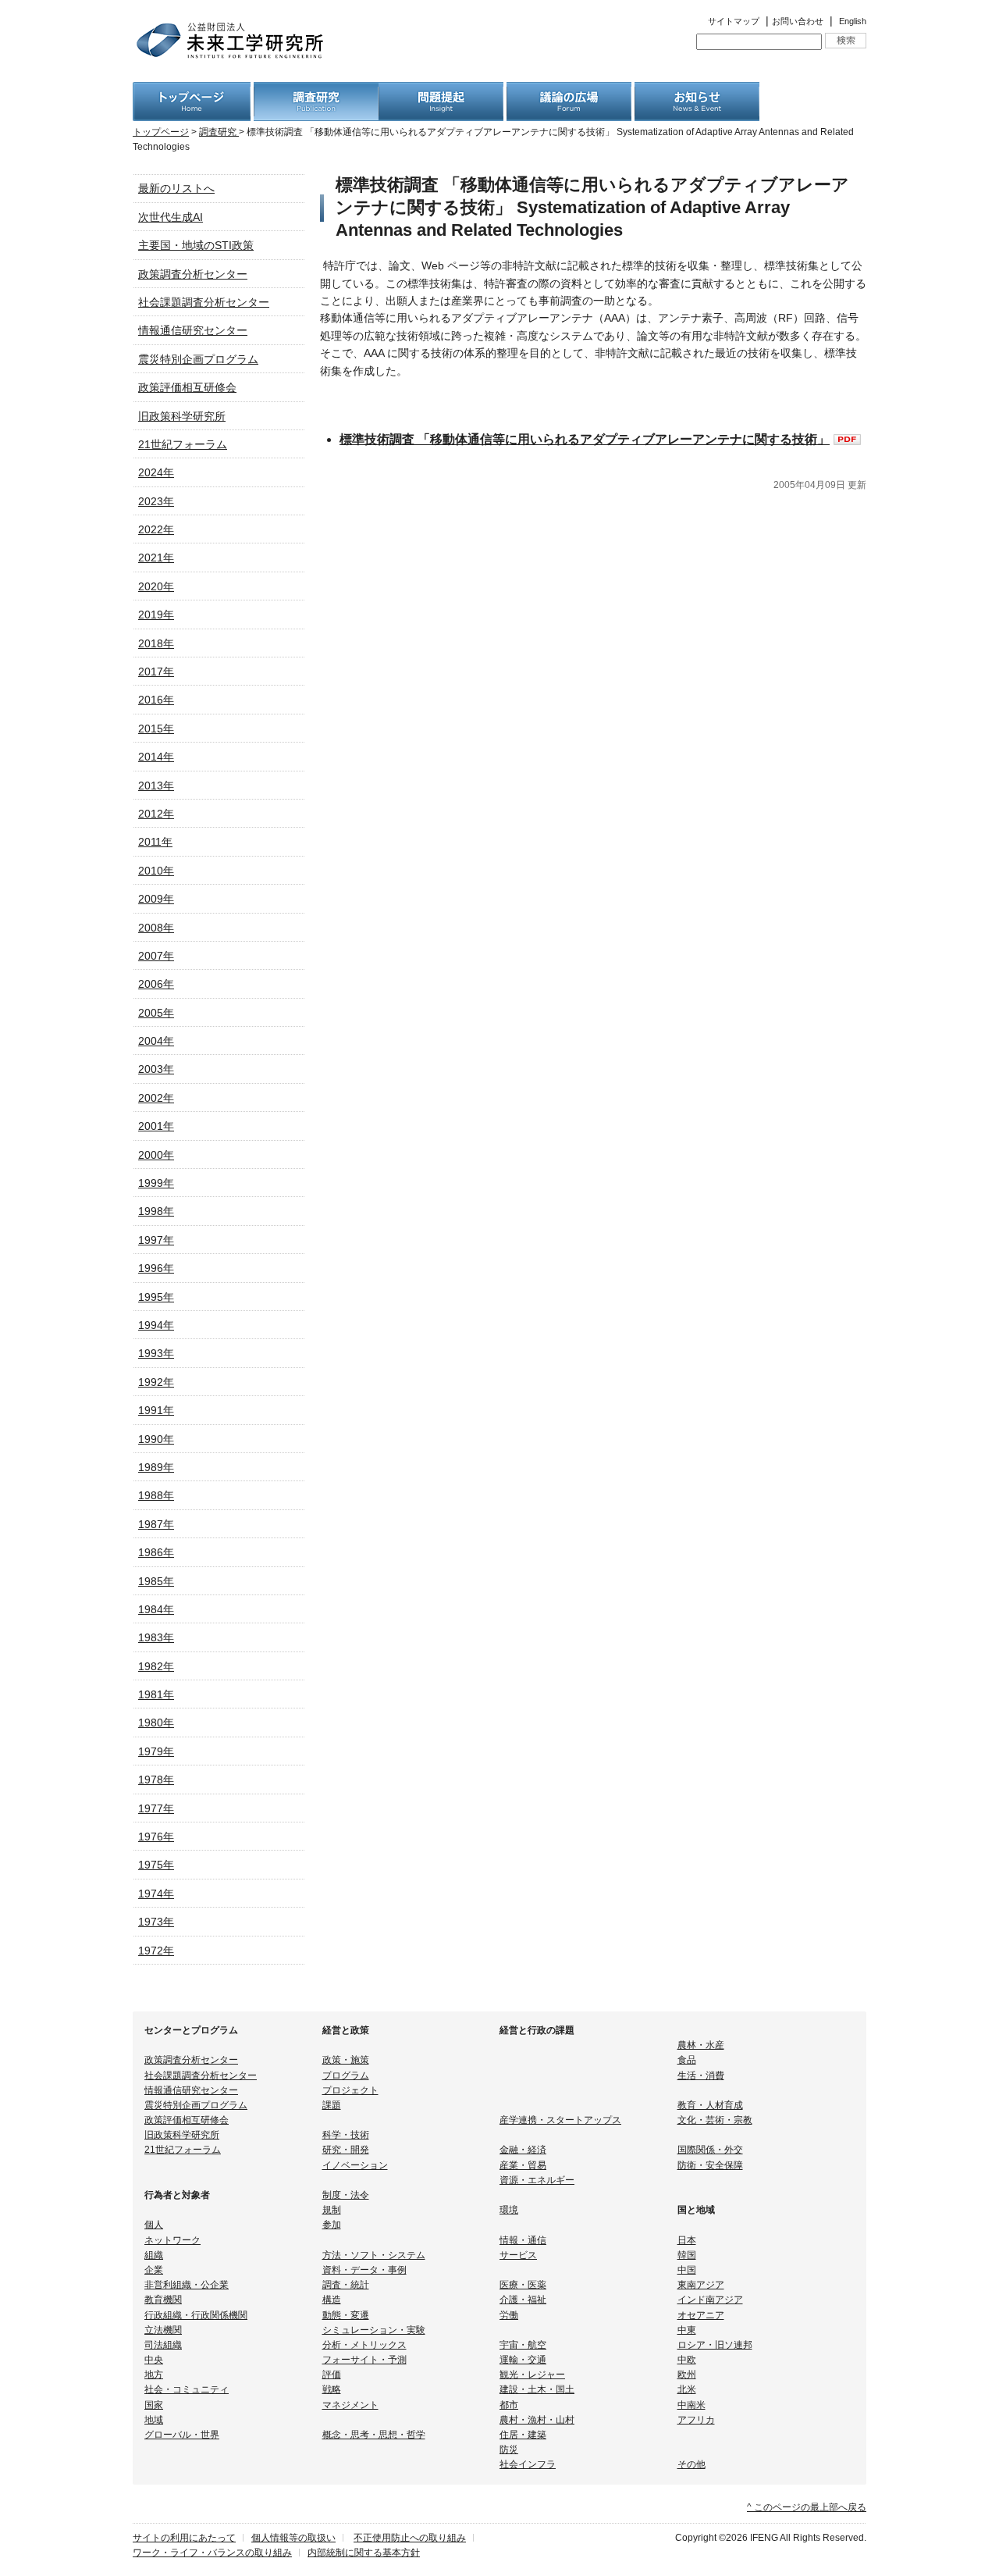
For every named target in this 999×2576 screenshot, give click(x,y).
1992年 (156, 1382)
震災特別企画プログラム (198, 359)
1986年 (156, 1552)
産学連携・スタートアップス (560, 2120)
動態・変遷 (346, 2315)
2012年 (156, 814)
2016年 (156, 700)
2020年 (156, 586)
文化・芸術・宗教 (715, 2120)
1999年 (156, 1183)
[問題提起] (441, 91)
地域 (154, 2420)
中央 (154, 2360)
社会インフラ (528, 2464)
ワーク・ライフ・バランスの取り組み (212, 2553)
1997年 (156, 1240)
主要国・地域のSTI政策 (196, 245)
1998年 (156, 1211)
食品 (687, 2060)
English (853, 21)
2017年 (156, 672)
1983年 (156, 1637)
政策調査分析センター (193, 274)
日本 (687, 2240)
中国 (687, 2270)
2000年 (156, 1155)
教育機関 (163, 2300)
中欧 (687, 2360)
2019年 (156, 615)
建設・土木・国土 (537, 2389)
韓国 (687, 2255)
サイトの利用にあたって (184, 2538)
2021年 (156, 558)
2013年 (156, 786)
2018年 (156, 643)
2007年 (156, 956)
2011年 (155, 842)
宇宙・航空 (523, 2345)
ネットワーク (172, 2240)
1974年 (156, 1894)
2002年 (156, 1098)
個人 (154, 2225)
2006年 (156, 984)
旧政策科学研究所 (182, 416)
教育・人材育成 (710, 2105)
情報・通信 (523, 2240)
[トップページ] (192, 91)
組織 (154, 2255)
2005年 (156, 1013)
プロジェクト (350, 2090)
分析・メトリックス (364, 2345)
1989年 (156, 1467)
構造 (332, 2300)
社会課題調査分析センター (204, 302)
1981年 (156, 1694)
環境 (509, 2210)
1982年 (156, 1666)
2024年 (156, 472)
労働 (509, 2315)
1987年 (156, 1524)
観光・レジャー (532, 2375)
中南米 (691, 2405)
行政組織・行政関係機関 (196, 2315)
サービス (518, 2255)
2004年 (156, 1041)
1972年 (156, 1951)
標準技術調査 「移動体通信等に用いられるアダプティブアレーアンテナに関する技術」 (585, 439)
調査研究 (219, 132)
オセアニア (701, 2315)
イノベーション (355, 2165)
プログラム (346, 2075)
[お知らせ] (697, 91)
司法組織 (163, 2345)
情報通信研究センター (193, 330)
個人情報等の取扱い (293, 2538)
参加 (332, 2225)
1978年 (156, 1780)
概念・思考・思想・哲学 (374, 2435)
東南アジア (701, 2285)
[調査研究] (316, 91)
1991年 (156, 1410)
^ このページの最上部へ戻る (807, 2507)
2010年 (156, 871)
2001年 (156, 1126)
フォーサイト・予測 (364, 2360)
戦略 (332, 2389)
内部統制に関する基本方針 (364, 2553)
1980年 (156, 1723)
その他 (691, 2464)
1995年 (156, 1297)
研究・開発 (346, 2150)
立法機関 (163, 2330)
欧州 (687, 2375)
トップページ (161, 132)
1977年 (156, 1808)
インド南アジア (710, 2300)
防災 (509, 2450)
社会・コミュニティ (187, 2389)
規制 (332, 2210)
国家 (154, 2405)
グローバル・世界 (182, 2435)
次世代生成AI (171, 217)
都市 (509, 2405)
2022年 (156, 529)
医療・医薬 (523, 2285)
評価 (332, 2375)
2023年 (156, 501)
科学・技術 (346, 2135)
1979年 (156, 1751)
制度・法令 (346, 2195)
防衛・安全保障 (710, 2165)
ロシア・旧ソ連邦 (715, 2345)
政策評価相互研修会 (187, 387)
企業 (154, 2270)
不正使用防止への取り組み (410, 2538)
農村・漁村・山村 (537, 2420)
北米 (687, 2389)
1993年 (156, 1353)
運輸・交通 (523, 2360)
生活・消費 (701, 2075)
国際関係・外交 (710, 2150)
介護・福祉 (523, 2300)
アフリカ (696, 2420)
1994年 (156, 1325)
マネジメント (350, 2405)
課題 (332, 2105)
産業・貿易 (523, 2165)
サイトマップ (734, 21)
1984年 (156, 1609)
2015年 (156, 729)
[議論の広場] (569, 91)
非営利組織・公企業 (187, 2285)
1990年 (156, 1439)
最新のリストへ (176, 188)
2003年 (156, 1069)
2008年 (156, 928)
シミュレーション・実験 (374, 2330)
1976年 (156, 1837)
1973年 (156, 1922)
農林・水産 (701, 2045)
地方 (154, 2375)
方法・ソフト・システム (374, 2255)
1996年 (156, 1268)
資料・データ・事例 (364, 2270)
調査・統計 (346, 2285)
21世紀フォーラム (183, 444)
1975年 (156, 1865)
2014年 (156, 757)
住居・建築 (523, 2435)
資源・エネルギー (537, 2180)
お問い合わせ (798, 21)
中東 (687, 2330)
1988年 (156, 1495)
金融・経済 (523, 2150)
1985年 (156, 1581)
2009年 (156, 899)
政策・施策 (346, 2060)
